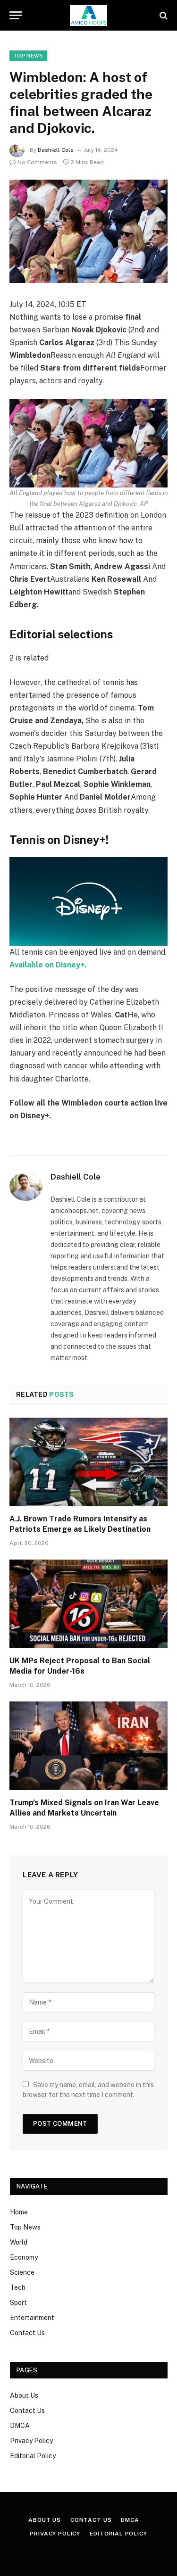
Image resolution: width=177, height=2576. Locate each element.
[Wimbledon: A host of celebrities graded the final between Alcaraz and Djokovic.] (88, 231)
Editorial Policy (33, 2456)
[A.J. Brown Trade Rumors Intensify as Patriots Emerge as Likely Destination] (88, 1462)
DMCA (20, 2426)
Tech (18, 2287)
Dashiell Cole (56, 150)
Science (22, 2272)
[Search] (163, 15)
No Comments (37, 162)
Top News (28, 56)
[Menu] (16, 15)
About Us (24, 2395)
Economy (24, 2257)
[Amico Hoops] (89, 15)
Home (19, 2212)
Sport (18, 2303)
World (19, 2242)
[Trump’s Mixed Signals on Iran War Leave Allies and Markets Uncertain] (88, 1746)
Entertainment (32, 2318)
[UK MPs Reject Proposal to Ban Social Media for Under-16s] (88, 1604)
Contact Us (27, 2333)
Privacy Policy (31, 2441)
